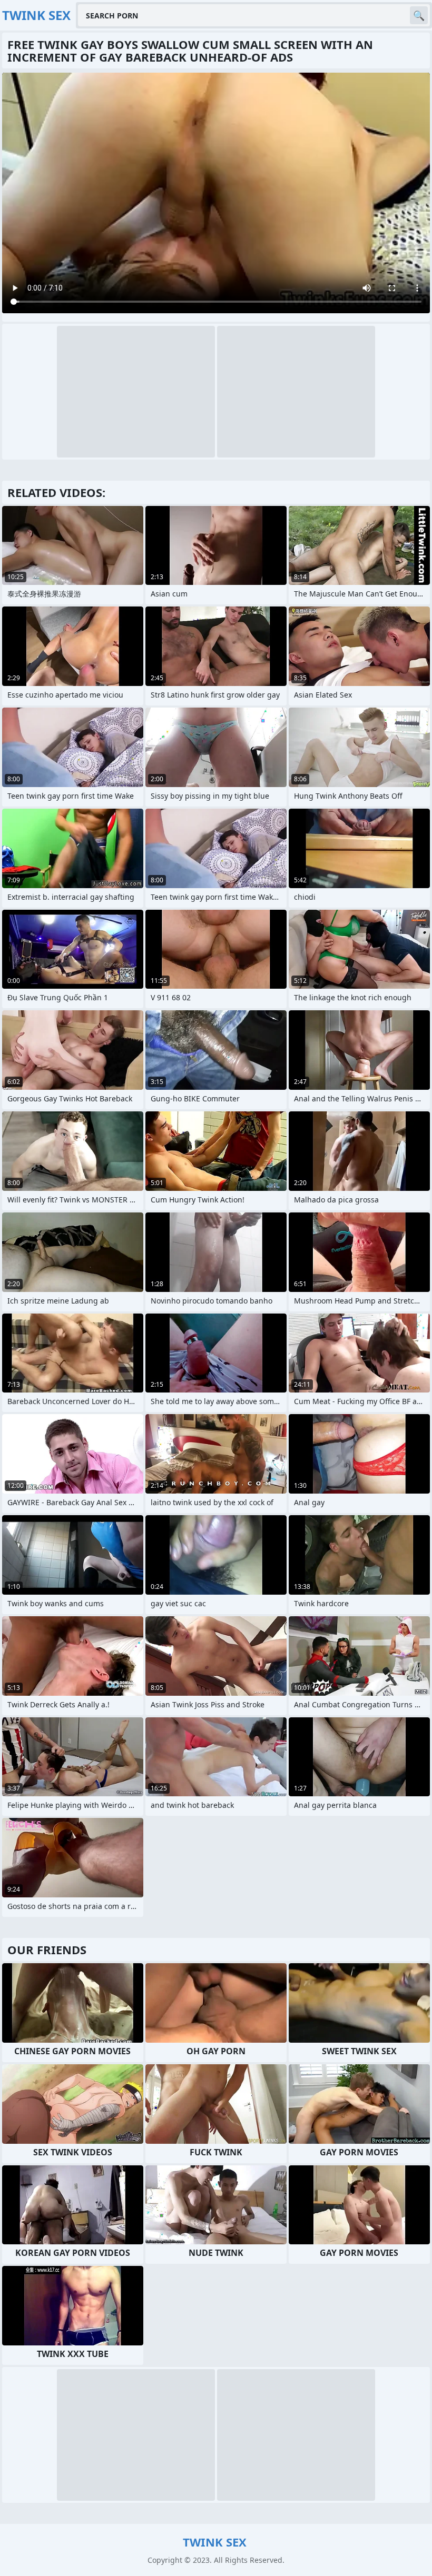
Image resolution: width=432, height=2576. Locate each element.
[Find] (419, 15)
